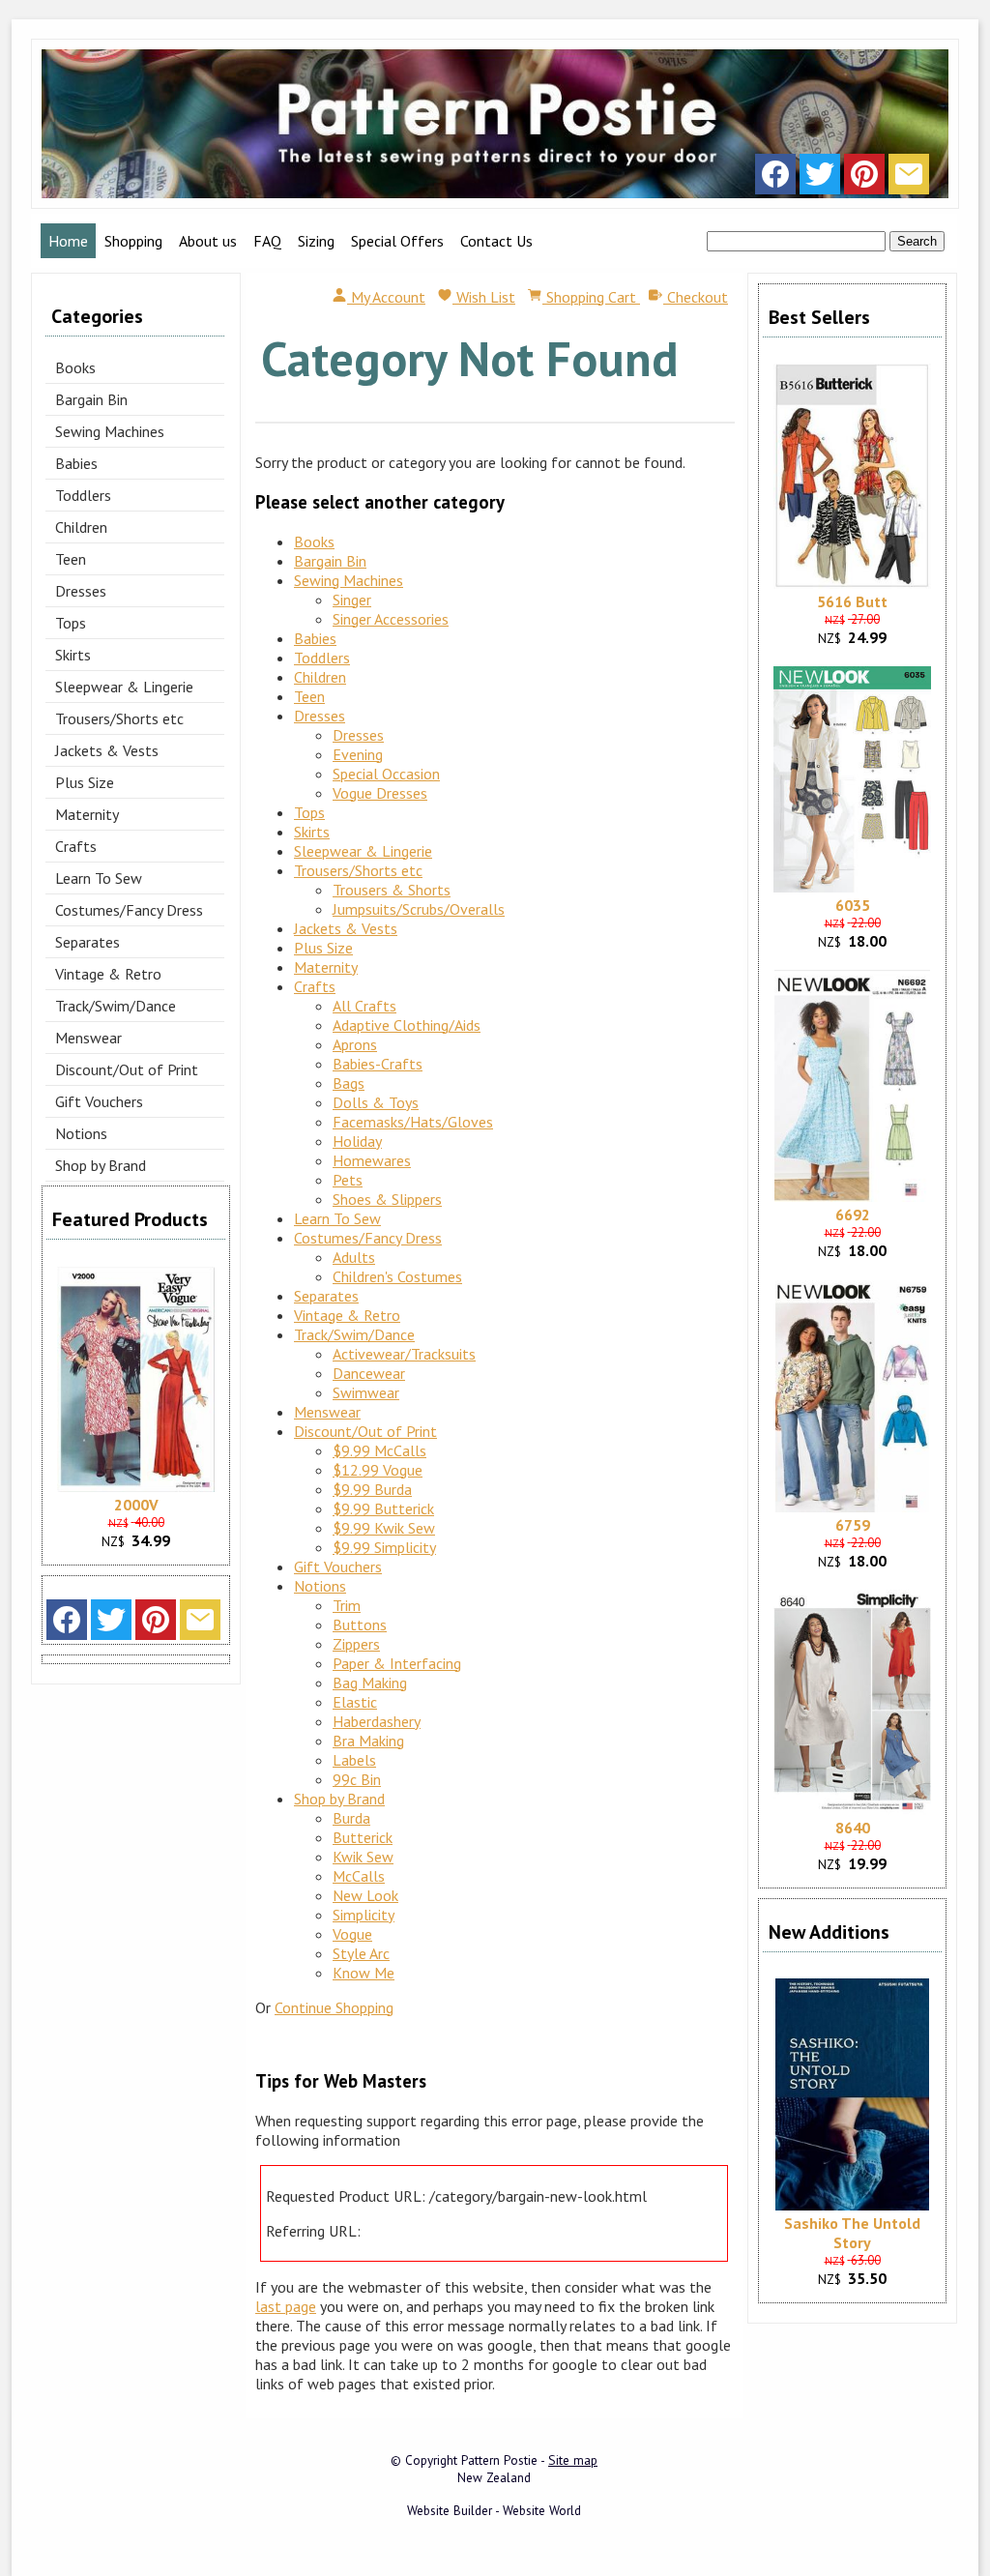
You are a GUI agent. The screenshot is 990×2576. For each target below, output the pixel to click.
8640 (853, 1828)
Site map (573, 2460)
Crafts (76, 846)
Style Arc (361, 1953)
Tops (71, 623)
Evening (358, 754)
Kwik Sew (363, 1857)
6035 (853, 905)
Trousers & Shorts (392, 890)
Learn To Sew (99, 878)
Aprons (355, 1044)
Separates (87, 942)
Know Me (364, 1973)
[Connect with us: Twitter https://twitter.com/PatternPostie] (820, 179)
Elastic (355, 1702)
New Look (365, 1895)
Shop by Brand (101, 1165)
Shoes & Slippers (387, 1199)
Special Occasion (386, 774)
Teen (71, 559)
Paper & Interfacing (397, 1663)
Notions (81, 1133)
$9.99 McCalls (379, 1450)
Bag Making (370, 1683)
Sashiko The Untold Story (852, 2233)
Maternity (87, 814)
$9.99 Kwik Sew (384, 1528)
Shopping (133, 241)
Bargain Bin (91, 399)
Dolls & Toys (376, 1102)
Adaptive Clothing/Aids (407, 1025)
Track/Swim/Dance (116, 1006)
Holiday (357, 1141)
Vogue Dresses (380, 793)
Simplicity (364, 1915)
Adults (354, 1257)
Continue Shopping (334, 2007)
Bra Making (368, 1741)
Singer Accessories (391, 619)
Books (75, 367)
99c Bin (357, 1779)
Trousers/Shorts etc (119, 718)
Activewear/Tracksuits (404, 1354)
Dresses (81, 591)
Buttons (360, 1625)
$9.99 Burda (372, 1489)
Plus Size (85, 782)
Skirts (73, 655)
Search (917, 241)
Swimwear (366, 1392)
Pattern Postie (499, 2460)
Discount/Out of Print (127, 1069)
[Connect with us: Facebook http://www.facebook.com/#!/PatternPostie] (775, 179)
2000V (136, 1505)
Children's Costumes (397, 1276)
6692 (853, 1215)
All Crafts (364, 1006)
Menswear (88, 1038)
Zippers (356, 1644)
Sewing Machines (110, 431)
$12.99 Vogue (378, 1470)
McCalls (359, 1876)
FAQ (267, 241)
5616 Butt (852, 601)
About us (208, 241)
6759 (853, 1525)
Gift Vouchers (99, 1101)
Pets (348, 1180)
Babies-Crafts (378, 1064)
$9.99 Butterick (383, 1508)
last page (286, 2306)
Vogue (352, 1934)
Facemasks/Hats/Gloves (413, 1122)
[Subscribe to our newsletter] (909, 179)
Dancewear (369, 1373)
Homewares (372, 1160)
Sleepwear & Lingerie (124, 687)
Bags (349, 1083)
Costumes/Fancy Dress (129, 910)
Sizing (316, 241)
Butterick (363, 1837)
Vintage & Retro (108, 974)
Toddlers (83, 495)
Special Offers (397, 241)
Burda (351, 1818)
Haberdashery (377, 1721)
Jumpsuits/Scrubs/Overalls (419, 909)
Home (68, 241)
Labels (354, 1760)
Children (81, 527)
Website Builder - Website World (494, 2510)
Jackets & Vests (107, 750)
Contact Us (496, 241)
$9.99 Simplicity (384, 1547)
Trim (347, 1605)
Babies (76, 463)
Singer (352, 600)
